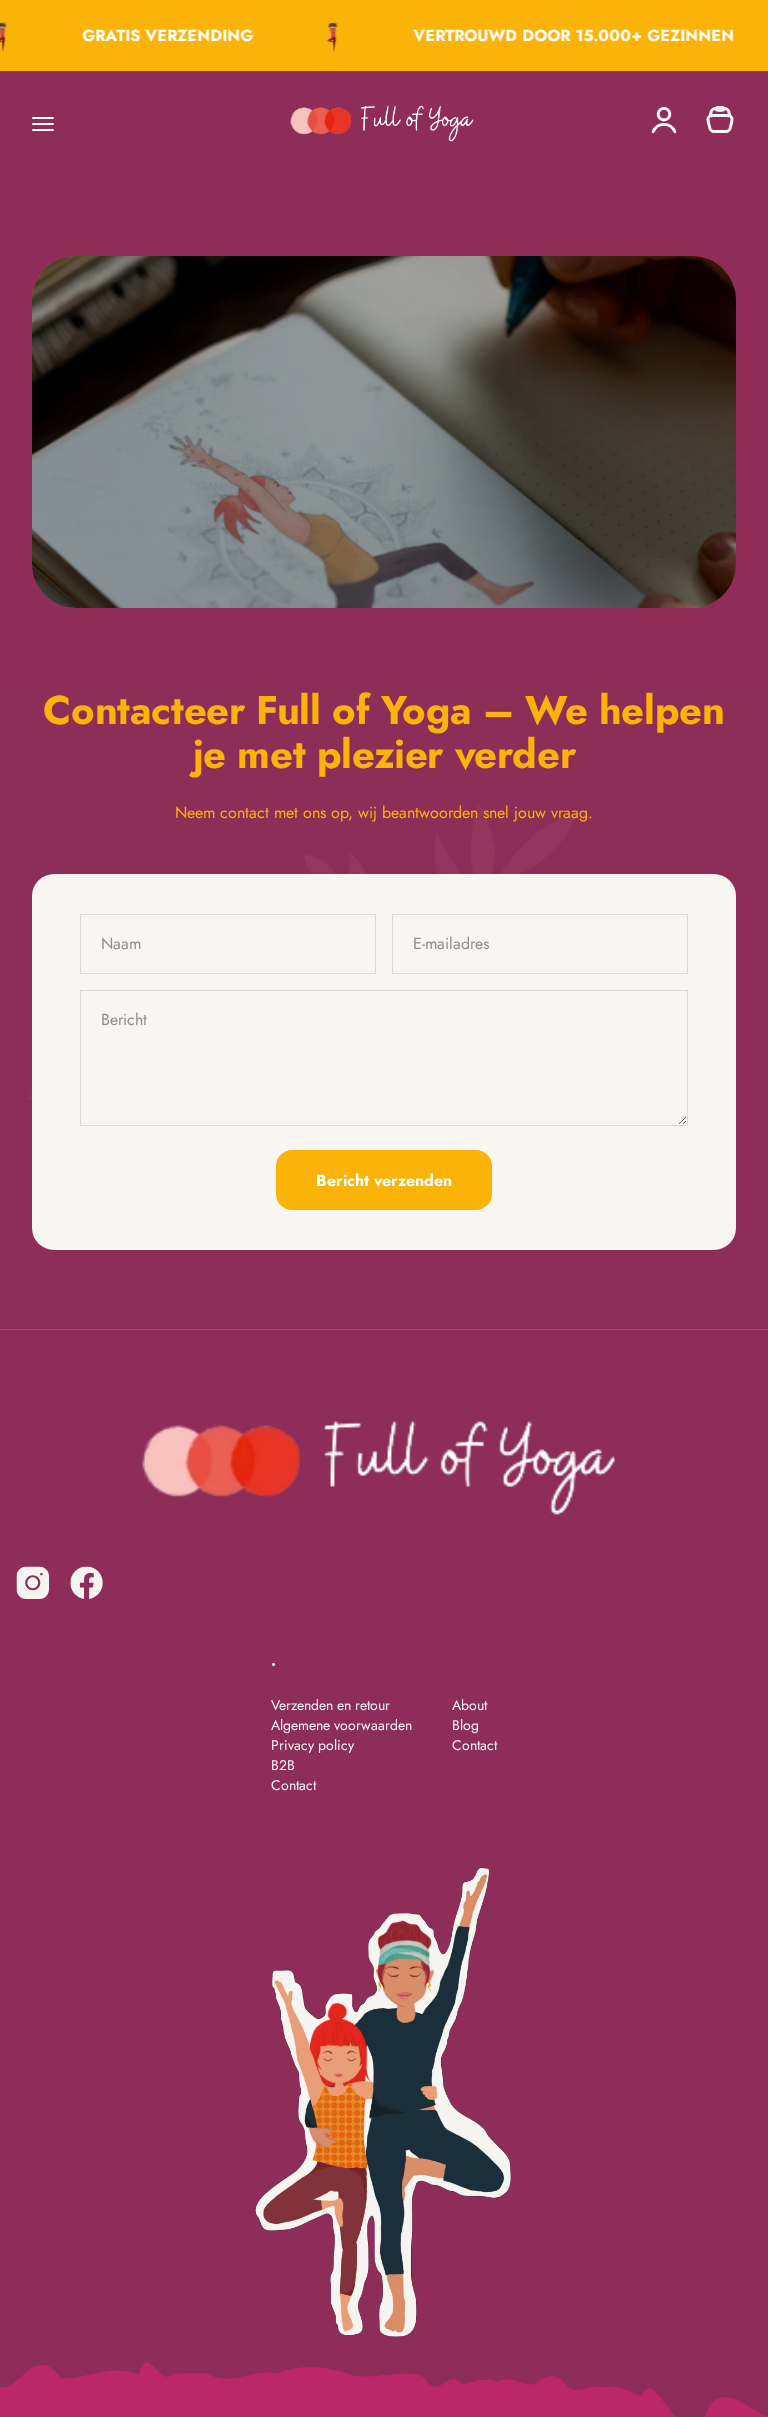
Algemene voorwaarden (341, 1725)
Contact (293, 1785)
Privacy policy (312, 1745)
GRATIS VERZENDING (158, 35)
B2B (283, 1765)
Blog (465, 1725)
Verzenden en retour (330, 1705)
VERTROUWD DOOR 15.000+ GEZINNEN (564, 35)
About (469, 1705)
